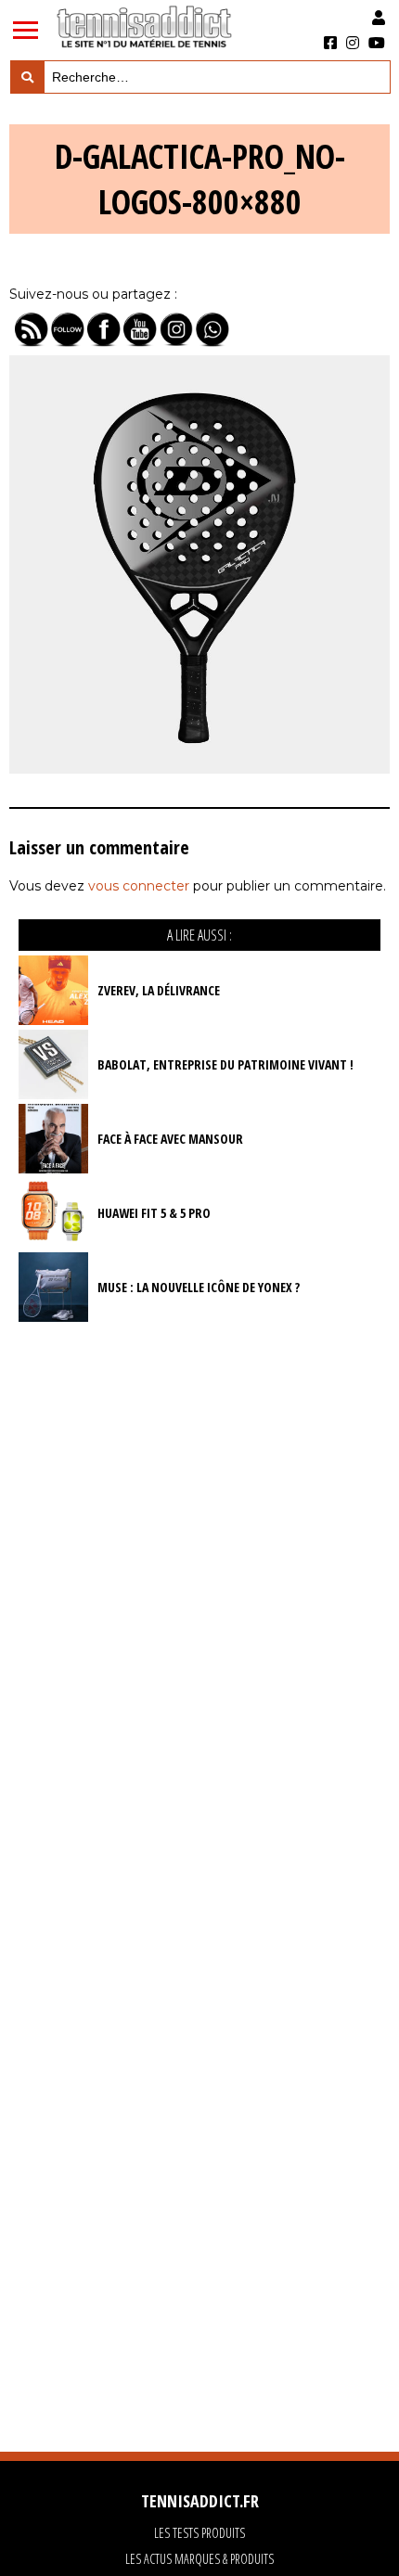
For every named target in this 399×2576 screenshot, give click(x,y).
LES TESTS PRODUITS (199, 2533)
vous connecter (139, 886)
